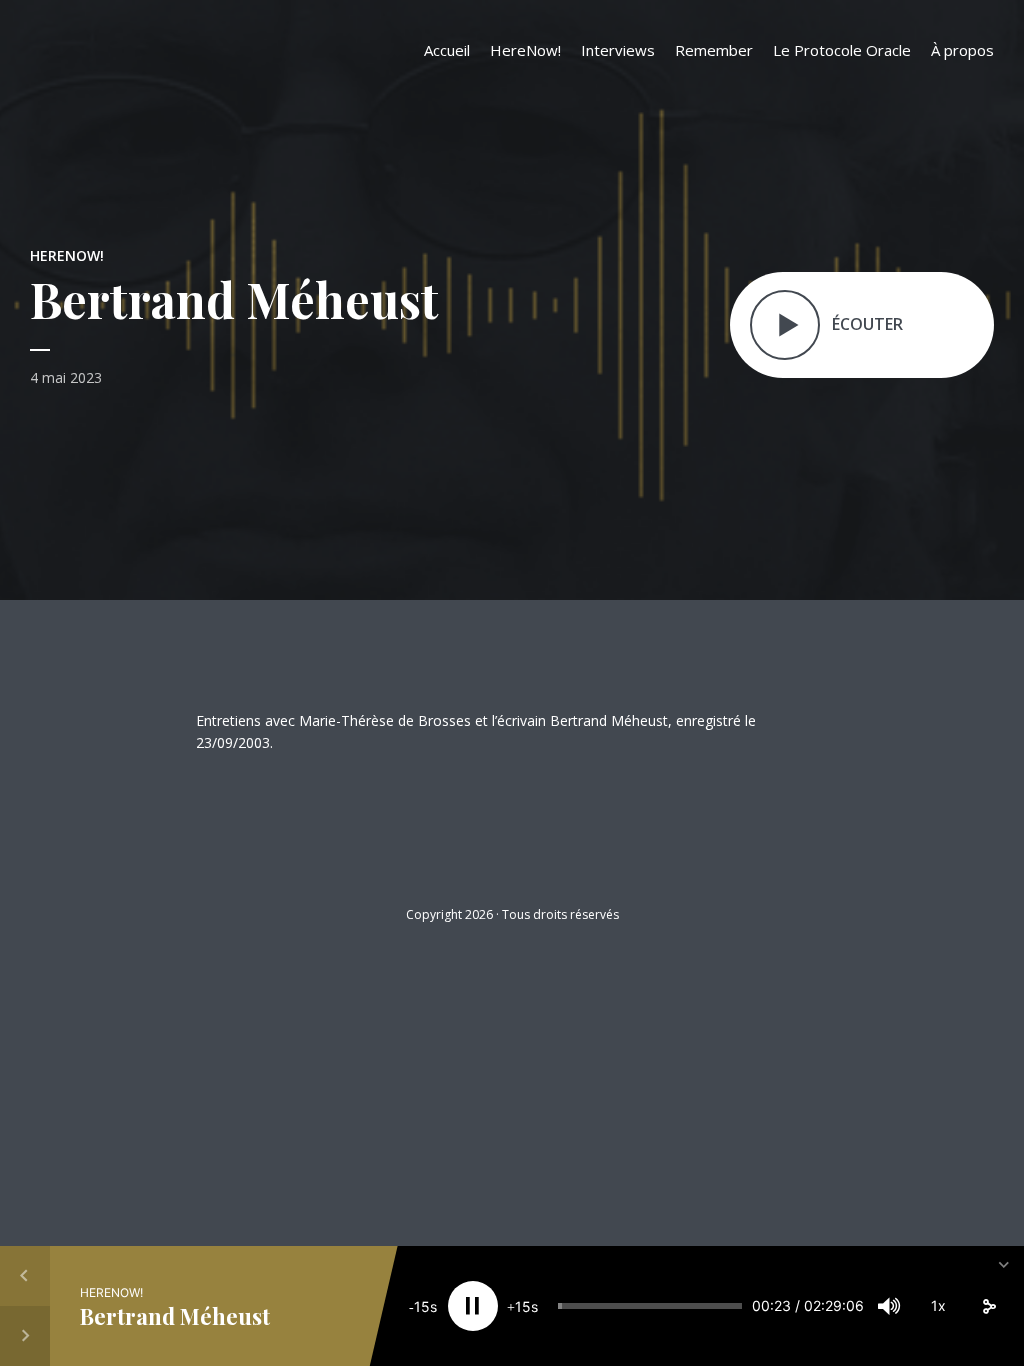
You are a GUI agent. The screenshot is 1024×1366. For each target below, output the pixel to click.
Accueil (447, 50)
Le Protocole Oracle (842, 50)
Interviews (618, 50)
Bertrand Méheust (175, 1316)
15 (422, 1306)
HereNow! (525, 50)
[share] (989, 1306)
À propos (962, 50)
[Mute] (889, 1306)
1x (938, 1305)
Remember (714, 50)
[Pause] (473, 1306)
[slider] (650, 1306)
